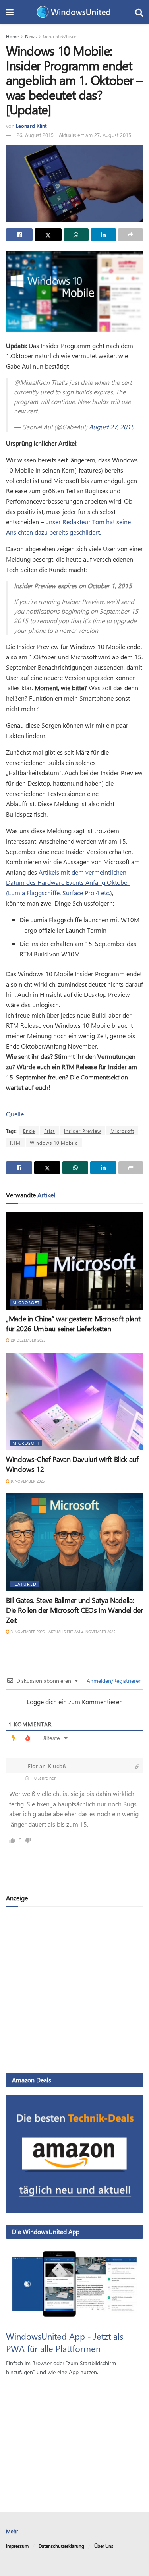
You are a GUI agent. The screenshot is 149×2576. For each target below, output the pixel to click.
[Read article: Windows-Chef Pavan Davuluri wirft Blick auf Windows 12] (74, 1402)
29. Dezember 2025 (27, 1340)
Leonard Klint (31, 126)
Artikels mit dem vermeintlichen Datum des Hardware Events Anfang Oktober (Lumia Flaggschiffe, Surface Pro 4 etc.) (68, 882)
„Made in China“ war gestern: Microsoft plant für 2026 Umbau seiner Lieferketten (73, 1324)
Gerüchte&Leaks (60, 36)
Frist (49, 1131)
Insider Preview (83, 1131)
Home (12, 36)
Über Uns (104, 2546)
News (31, 36)
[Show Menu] (10, 12)
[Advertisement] (74, 1989)
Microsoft (122, 1131)
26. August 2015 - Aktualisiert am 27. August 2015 (74, 135)
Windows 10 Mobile (54, 1143)
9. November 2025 (27, 1481)
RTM (15, 1143)
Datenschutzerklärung (61, 2546)
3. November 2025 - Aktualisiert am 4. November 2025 (62, 1632)
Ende (29, 1131)
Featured (24, 1584)
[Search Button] (139, 12)
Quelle (15, 1114)
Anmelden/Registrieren (113, 1681)
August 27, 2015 (112, 427)
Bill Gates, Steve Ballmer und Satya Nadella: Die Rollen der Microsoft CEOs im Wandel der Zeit (74, 1610)
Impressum (17, 2546)
